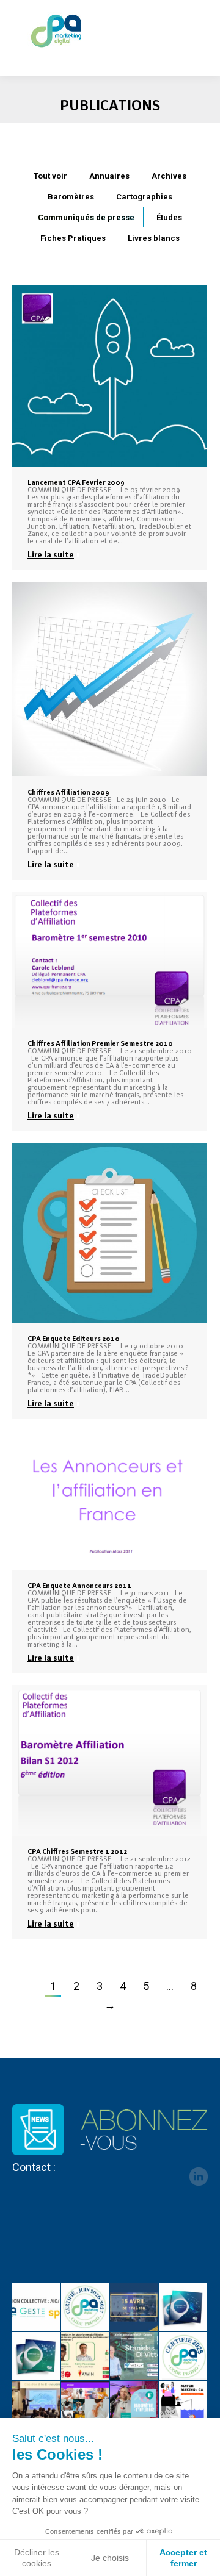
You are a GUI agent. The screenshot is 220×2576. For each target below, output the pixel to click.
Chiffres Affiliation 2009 (68, 792)
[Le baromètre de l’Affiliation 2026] (183, 2308)
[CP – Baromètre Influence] (86, 2405)
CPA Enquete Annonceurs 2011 (79, 1586)
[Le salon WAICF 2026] (134, 2356)
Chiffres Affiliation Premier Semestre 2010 (100, 1043)
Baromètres (71, 197)
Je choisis (110, 2558)
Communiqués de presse (86, 217)
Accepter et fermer (183, 2558)
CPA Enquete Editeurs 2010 (74, 1339)
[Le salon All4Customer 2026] (86, 2356)
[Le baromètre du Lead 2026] (37, 2356)
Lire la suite (51, 554)
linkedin (199, 2177)
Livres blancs (154, 238)
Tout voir (50, 176)
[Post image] (110, 376)
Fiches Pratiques (73, 238)
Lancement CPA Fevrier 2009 (76, 482)
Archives (169, 176)
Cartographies (144, 197)
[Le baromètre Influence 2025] (134, 2405)
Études (169, 217)
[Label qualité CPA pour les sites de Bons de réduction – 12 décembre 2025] (183, 2356)
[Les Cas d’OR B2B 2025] (37, 2405)
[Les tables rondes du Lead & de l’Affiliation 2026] (134, 2308)
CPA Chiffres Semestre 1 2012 (77, 1851)
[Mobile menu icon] (200, 30)
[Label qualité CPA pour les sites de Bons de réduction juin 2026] (86, 2308)
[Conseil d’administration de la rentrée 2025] (183, 2405)
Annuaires (109, 176)
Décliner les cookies (37, 2558)
